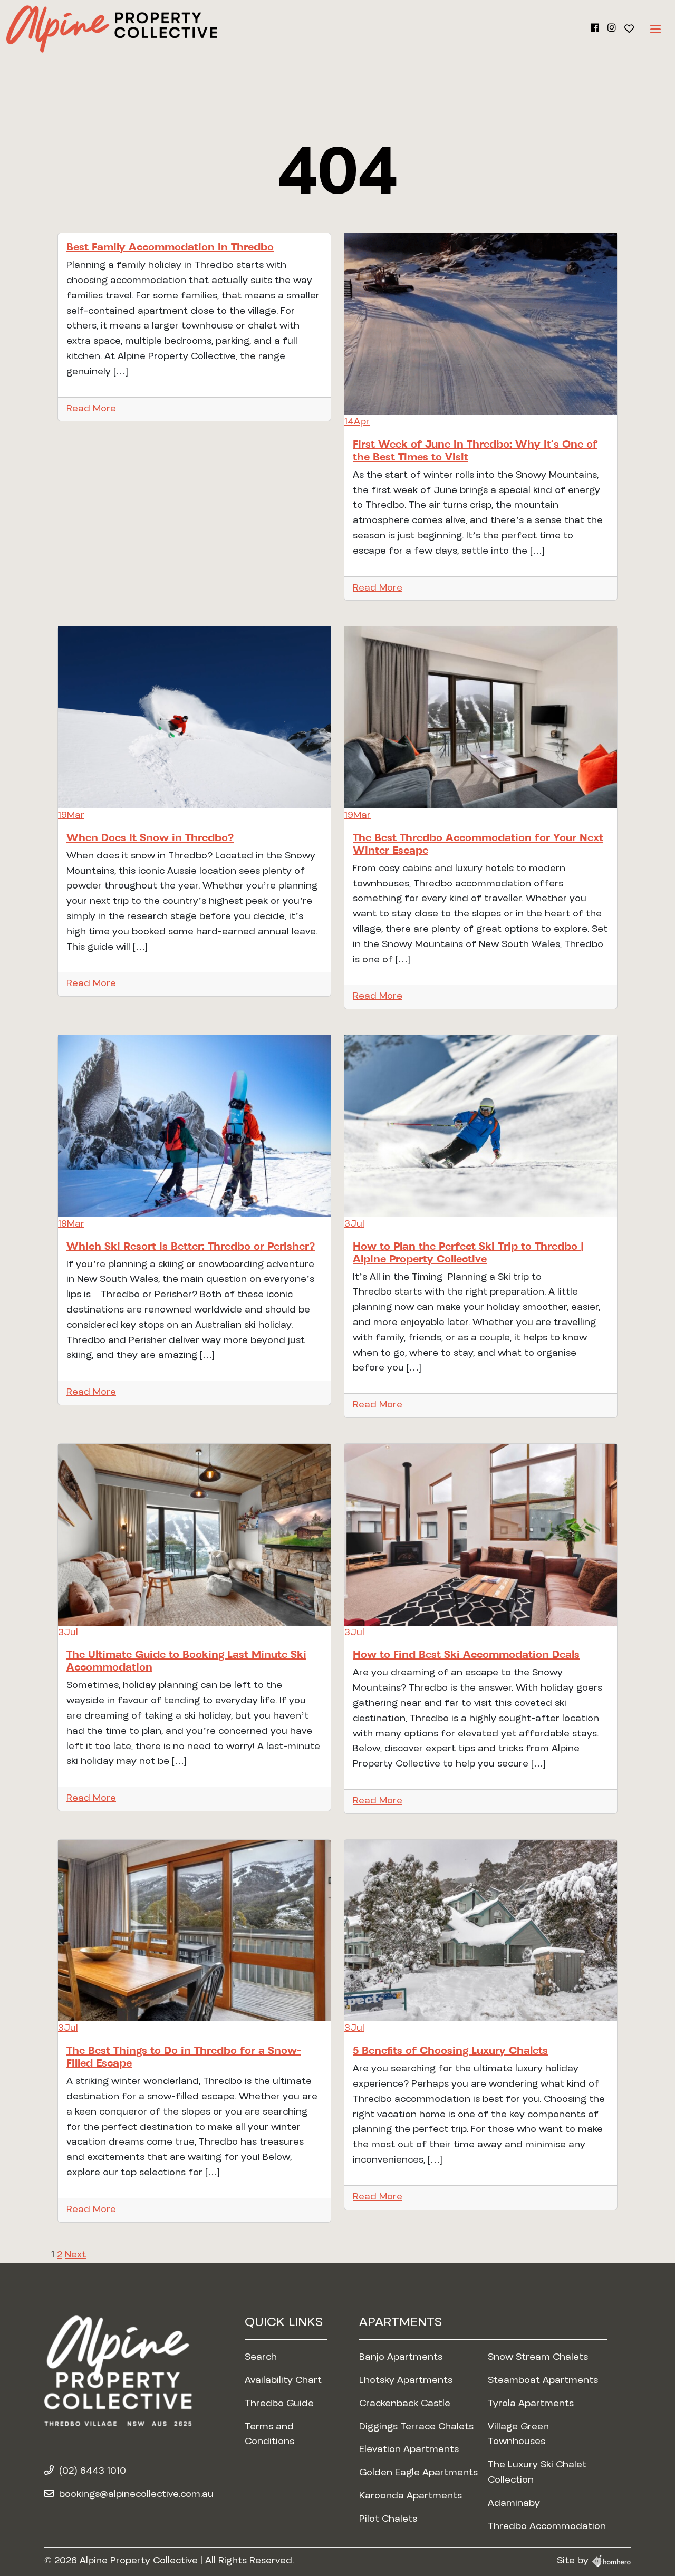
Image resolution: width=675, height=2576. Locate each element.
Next (75, 2255)
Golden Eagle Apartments (418, 2473)
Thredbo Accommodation (547, 2527)
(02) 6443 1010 (93, 2472)
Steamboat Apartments (543, 2381)
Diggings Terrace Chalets (416, 2427)
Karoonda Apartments (411, 2496)
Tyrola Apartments (531, 2404)
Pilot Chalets (388, 2520)
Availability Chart (283, 2381)
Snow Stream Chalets (538, 2358)
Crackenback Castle (405, 2404)
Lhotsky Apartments (406, 2381)
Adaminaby (514, 2504)
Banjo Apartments (401, 2358)
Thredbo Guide (279, 2404)
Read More (91, 409)
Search (261, 2358)
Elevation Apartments (409, 2450)
